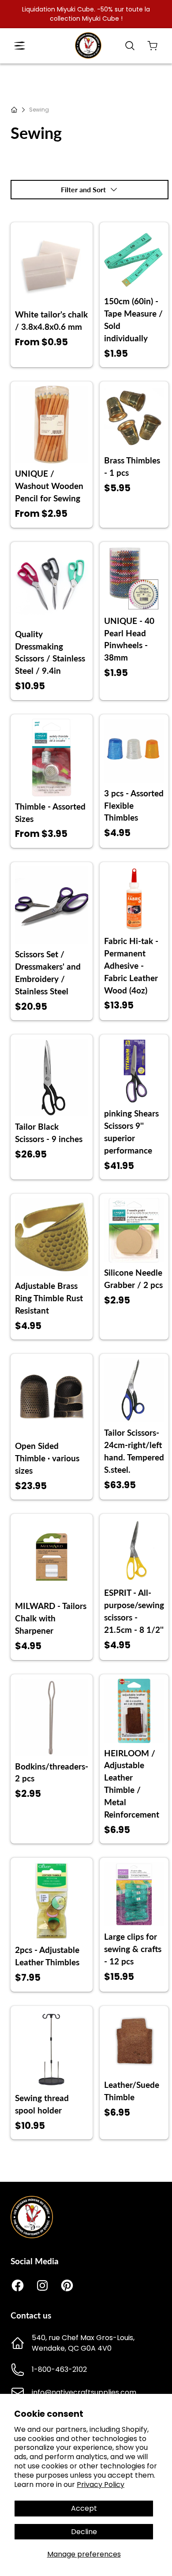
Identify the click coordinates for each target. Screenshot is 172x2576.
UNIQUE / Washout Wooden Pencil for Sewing (49, 486)
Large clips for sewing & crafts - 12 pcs (133, 1949)
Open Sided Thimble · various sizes (47, 1458)
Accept (84, 2508)
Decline (84, 2532)
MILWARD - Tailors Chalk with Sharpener (51, 1618)
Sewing (39, 110)
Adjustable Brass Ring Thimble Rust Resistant (49, 1298)
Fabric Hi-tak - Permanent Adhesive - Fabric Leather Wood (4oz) (131, 966)
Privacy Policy (101, 2485)
